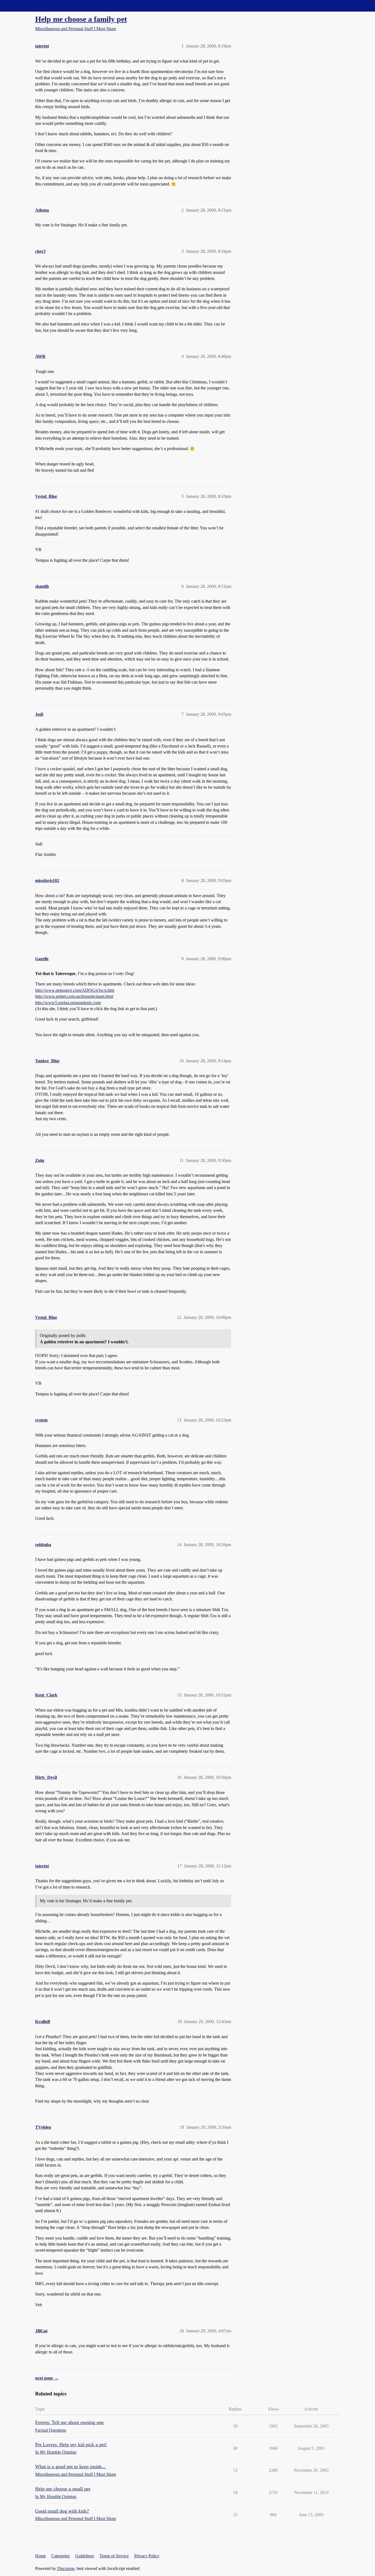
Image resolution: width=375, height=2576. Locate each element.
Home (40, 2556)
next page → (47, 2378)
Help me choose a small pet (63, 2489)
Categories (61, 2556)
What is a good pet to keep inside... (71, 2467)
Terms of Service (114, 2556)
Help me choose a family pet (81, 19)
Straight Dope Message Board (29, 6)
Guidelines (85, 2556)
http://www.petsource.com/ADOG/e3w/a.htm (75, 990)
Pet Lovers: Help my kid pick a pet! (71, 2445)
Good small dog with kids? (62, 2511)
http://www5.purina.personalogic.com (68, 1003)
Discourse (66, 2568)
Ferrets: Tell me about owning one (69, 2422)
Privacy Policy (147, 2556)
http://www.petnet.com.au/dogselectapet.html (74, 996)
